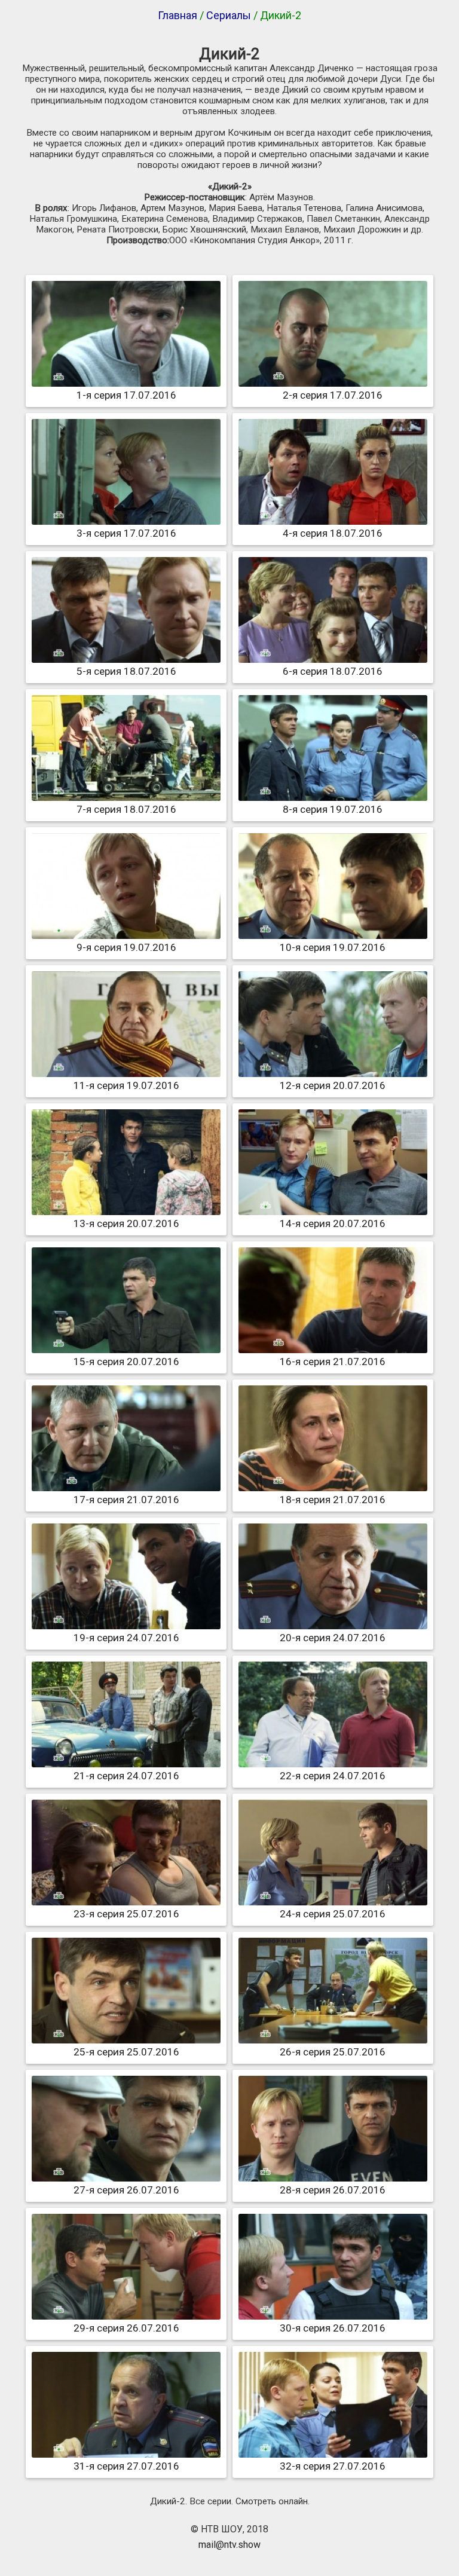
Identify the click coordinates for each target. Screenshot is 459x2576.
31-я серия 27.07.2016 (126, 2466)
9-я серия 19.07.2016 (126, 947)
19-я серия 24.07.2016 (126, 1638)
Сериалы (229, 15)
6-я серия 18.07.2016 (333, 671)
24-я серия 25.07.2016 (333, 1914)
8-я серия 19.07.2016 (333, 809)
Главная (178, 15)
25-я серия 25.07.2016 (126, 2052)
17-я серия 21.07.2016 (126, 1500)
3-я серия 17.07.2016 (126, 533)
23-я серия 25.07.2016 (126, 1914)
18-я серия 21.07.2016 (333, 1500)
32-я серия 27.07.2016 (333, 2466)
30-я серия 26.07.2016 (333, 2328)
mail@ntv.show (229, 2545)
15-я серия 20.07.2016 (126, 1362)
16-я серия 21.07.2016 (333, 1362)
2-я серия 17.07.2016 (333, 395)
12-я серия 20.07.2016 (333, 1085)
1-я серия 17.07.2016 (126, 395)
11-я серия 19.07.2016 (126, 1085)
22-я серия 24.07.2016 (333, 1776)
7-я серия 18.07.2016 (126, 809)
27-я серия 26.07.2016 (126, 2190)
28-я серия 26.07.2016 (333, 2190)
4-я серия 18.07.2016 (333, 533)
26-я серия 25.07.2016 (333, 2052)
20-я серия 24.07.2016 (333, 1638)
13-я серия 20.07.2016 (126, 1223)
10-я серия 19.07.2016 (333, 947)
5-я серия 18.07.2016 (126, 671)
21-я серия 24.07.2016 (126, 1776)
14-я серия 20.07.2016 (333, 1223)
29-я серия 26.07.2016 (126, 2328)
